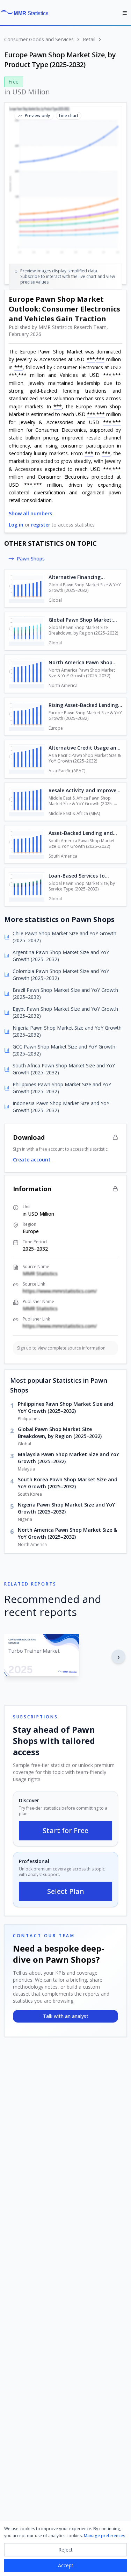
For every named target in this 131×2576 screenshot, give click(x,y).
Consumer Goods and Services (39, 39)
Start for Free (65, 1830)
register (41, 525)
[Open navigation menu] (125, 13)
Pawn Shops (31, 559)
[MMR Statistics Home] (27, 13)
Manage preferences (105, 2536)
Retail (89, 39)
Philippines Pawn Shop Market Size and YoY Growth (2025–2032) (65, 1407)
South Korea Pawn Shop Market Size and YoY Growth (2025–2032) (68, 1483)
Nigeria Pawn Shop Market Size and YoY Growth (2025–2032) (66, 1508)
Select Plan (66, 1891)
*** (91, 359)
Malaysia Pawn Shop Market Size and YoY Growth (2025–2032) (68, 1458)
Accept (66, 2565)
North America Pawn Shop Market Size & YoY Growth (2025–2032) (67, 1533)
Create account (32, 1160)
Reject (65, 2550)
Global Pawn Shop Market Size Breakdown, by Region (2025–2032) (60, 1433)
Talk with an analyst (66, 2016)
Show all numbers (30, 513)
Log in (16, 525)
